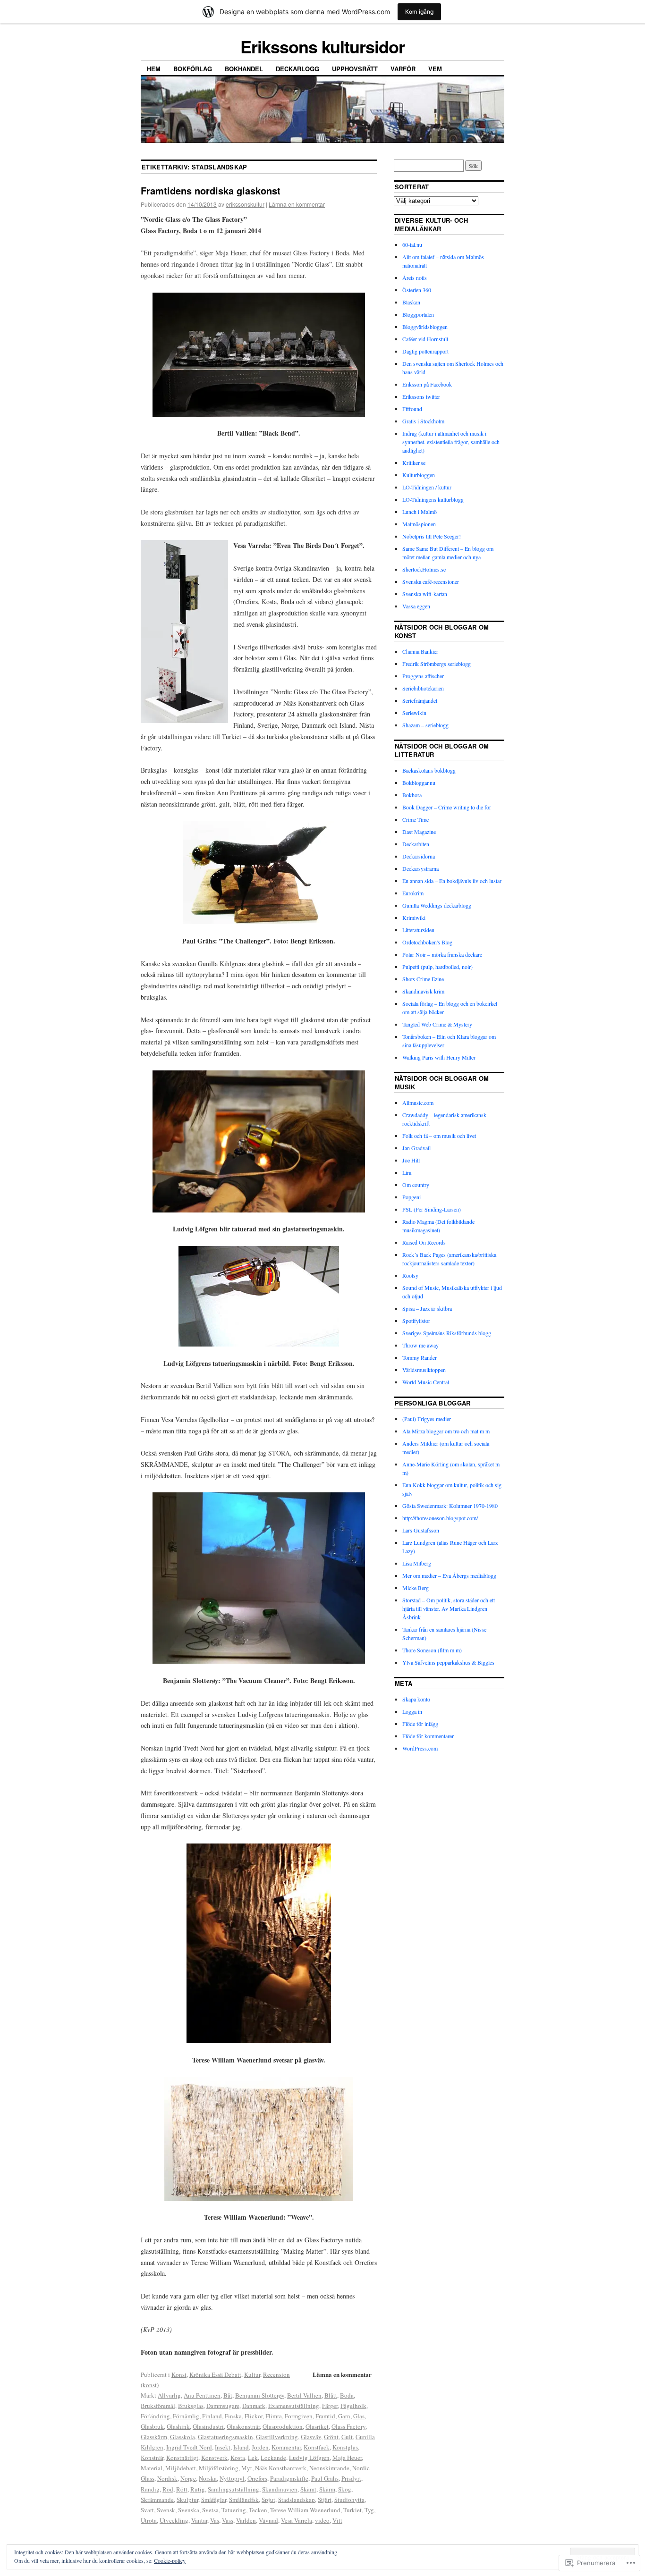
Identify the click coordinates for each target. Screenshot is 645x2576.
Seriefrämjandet (420, 700)
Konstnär (152, 2458)
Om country (416, 1185)
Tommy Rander (420, 1357)
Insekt (223, 2447)
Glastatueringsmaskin (225, 2437)
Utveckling (174, 2520)
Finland (212, 2416)
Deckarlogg (297, 69)
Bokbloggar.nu (419, 783)
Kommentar (286, 2447)
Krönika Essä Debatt (215, 2374)
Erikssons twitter (421, 396)
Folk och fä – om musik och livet (439, 1136)
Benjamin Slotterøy (260, 2395)
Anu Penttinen (202, 2395)
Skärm (327, 2489)
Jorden (260, 2447)
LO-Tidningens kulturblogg (433, 499)
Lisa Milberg (417, 1563)
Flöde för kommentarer (428, 1736)
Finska (233, 2416)
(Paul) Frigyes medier (427, 1419)
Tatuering (234, 2510)
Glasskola (182, 2437)
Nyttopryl (232, 2478)
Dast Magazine (419, 832)
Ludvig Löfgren (309, 2458)
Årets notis (415, 278)
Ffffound (412, 409)
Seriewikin (414, 713)
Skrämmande (157, 2500)
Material (152, 2468)
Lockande (273, 2458)
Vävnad (268, 2520)
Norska (208, 2478)
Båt (228, 2395)
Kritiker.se (414, 463)
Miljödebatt (181, 2468)
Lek (253, 2458)
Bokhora (412, 795)
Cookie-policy (170, 2560)
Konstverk (214, 2458)
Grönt (331, 2437)
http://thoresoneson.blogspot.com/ (440, 1518)
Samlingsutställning (233, 2489)
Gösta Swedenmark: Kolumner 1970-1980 (450, 1506)
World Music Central (426, 1382)
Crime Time (416, 819)
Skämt (308, 2489)
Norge (188, 2478)
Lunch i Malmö (420, 512)
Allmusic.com (418, 1103)
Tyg (369, 2510)
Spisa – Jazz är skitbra (427, 1308)
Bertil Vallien (304, 2395)
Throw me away (420, 1345)
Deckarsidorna (419, 856)
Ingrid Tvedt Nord (189, 2447)
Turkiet (352, 2510)
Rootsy (410, 1275)
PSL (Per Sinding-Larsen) (432, 1209)
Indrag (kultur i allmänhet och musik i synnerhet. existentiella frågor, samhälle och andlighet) (451, 442)
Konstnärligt (182, 2458)
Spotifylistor (416, 1321)
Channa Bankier (420, 651)
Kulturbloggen (419, 475)
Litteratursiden (418, 930)
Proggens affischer (423, 676)
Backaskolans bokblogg (429, 770)
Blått (331, 2395)
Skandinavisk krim (423, 991)
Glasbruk (152, 2426)
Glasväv (311, 2437)
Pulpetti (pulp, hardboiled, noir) (437, 967)
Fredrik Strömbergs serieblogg (437, 664)
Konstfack (317, 2447)
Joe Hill (411, 1160)
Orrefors (257, 2478)
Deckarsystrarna (420, 868)
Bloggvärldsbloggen (425, 327)
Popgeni (412, 1197)
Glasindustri (208, 2426)
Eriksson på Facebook (427, 384)
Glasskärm (154, 2437)
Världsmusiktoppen (424, 1370)
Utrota (149, 2520)
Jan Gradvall (416, 1148)
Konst (179, 2374)
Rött (182, 2489)
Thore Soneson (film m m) (432, 1650)
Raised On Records (424, 1242)
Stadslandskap (297, 2500)
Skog (345, 2489)
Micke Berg (416, 1588)
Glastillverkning (277, 2437)
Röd (168, 2489)
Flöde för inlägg (420, 1724)
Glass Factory (348, 2426)
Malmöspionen (419, 524)
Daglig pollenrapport (425, 351)
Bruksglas (191, 2406)
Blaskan (411, 302)
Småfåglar (214, 2500)
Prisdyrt (351, 2478)
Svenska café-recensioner (431, 581)
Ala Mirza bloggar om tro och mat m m (446, 1431)
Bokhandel (244, 69)
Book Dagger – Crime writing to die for (447, 807)
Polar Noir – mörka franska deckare (442, 954)
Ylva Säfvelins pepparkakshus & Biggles (448, 1662)
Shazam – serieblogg (425, 725)
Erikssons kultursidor (322, 46)
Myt (247, 2468)
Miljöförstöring (219, 2468)
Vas (215, 2520)
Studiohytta (349, 2500)
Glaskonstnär (243, 2426)
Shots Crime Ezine (423, 979)
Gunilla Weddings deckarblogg (437, 905)
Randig (150, 2489)
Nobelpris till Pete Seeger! (432, 536)
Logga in (412, 1711)
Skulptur (187, 2500)
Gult (347, 2437)
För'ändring (155, 2416)
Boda (347, 2395)
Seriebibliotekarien (423, 688)
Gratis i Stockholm (423, 421)
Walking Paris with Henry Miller (439, 1057)
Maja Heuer (347, 2458)
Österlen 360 (417, 290)
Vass (228, 2520)
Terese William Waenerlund (305, 2510)
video (322, 2520)
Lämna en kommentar (297, 204)
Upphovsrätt (355, 69)
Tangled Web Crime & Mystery (437, 1024)
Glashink (178, 2426)
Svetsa (210, 2510)
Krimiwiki (414, 918)
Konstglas (345, 2447)
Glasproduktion (283, 2426)
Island (241, 2447)
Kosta (238, 2458)
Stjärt (325, 2500)
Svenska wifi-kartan (425, 594)
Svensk (166, 2510)
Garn (344, 2416)
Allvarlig (169, 2395)
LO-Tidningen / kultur (427, 487)
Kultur (252, 2374)
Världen (246, 2520)
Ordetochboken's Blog (427, 942)
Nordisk (167, 2478)
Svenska (189, 2510)
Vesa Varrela (297, 2520)
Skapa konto (416, 1699)
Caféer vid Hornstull (425, 339)
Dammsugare (223, 2406)
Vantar (199, 2520)
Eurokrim (413, 893)
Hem (154, 69)
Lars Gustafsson (421, 1530)
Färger (330, 2406)
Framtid (325, 2416)
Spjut (268, 2500)
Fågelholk (353, 2406)
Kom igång (419, 12)
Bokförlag (193, 69)
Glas (359, 2416)
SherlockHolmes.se (424, 569)
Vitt (337, 2520)
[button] (259, 355)
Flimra (274, 2416)
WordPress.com (420, 1748)
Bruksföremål (158, 2406)
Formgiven (299, 2416)
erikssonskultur (245, 204)
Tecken (258, 2510)
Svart (147, 2510)
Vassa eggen (416, 606)
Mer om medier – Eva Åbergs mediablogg (449, 1575)
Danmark (254, 2406)
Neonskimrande (329, 2468)
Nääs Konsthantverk (281, 2468)
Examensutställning (294, 2406)
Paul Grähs (325, 2478)
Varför (403, 69)
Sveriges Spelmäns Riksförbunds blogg (447, 1333)
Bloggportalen (418, 314)
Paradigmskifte (289, 2478)
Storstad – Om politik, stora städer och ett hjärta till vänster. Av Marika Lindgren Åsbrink (449, 1608)
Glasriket (317, 2426)
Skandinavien (280, 2489)
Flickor (254, 2416)
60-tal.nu (412, 244)
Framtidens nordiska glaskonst (211, 190)
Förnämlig (186, 2416)
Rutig (198, 2489)
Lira (407, 1172)
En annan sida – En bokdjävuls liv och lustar (452, 881)
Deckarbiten (416, 844)
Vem (435, 69)
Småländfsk (244, 2500)
